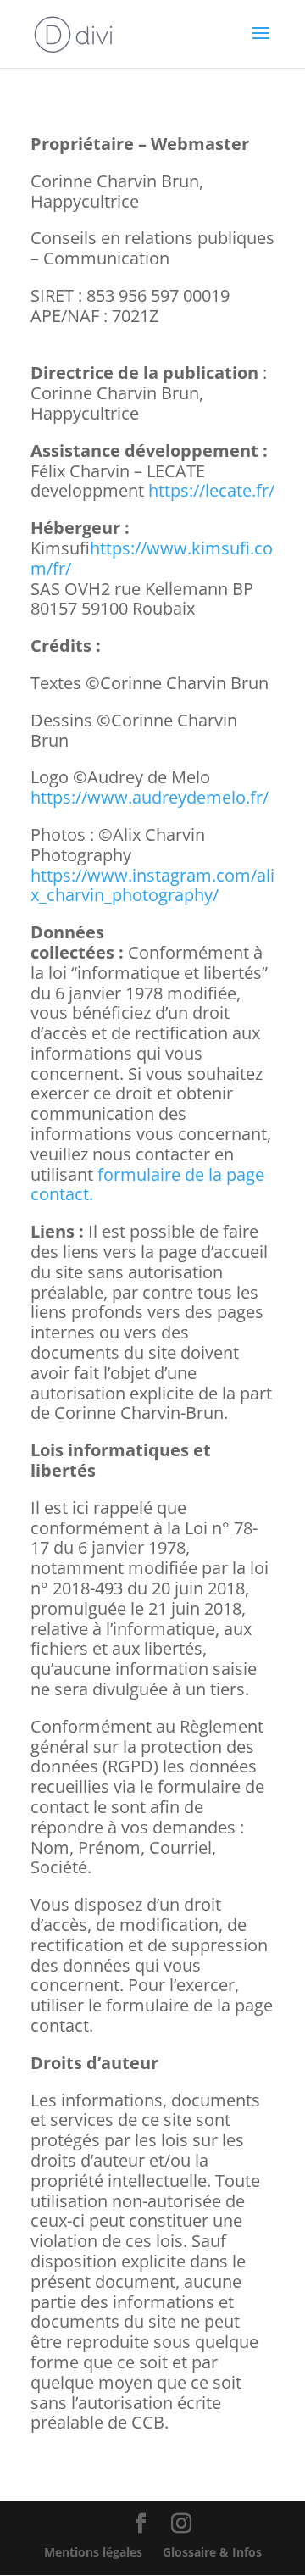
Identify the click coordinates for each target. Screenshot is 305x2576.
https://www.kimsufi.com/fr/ (152, 558)
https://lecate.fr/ (211, 490)
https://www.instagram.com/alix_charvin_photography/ (152, 885)
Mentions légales (93, 2552)
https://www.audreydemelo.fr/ (150, 797)
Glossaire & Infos (212, 2552)
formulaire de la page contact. (147, 1185)
